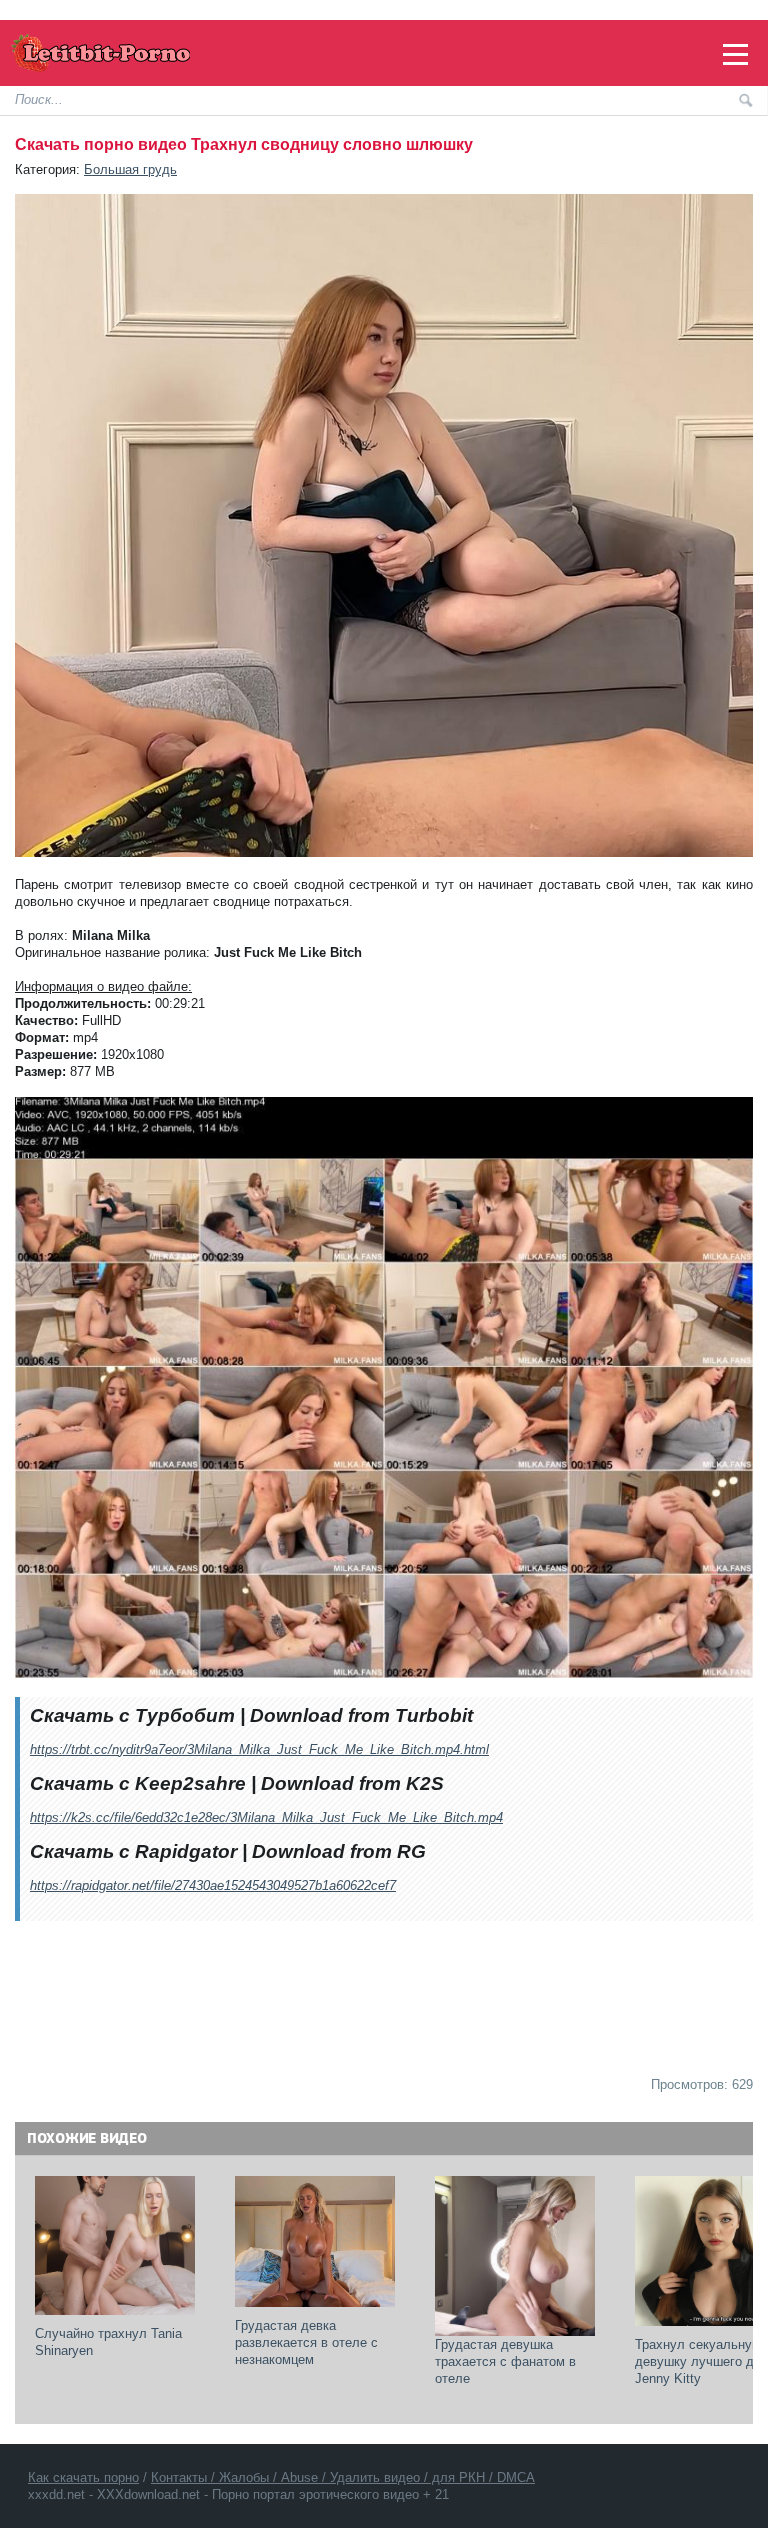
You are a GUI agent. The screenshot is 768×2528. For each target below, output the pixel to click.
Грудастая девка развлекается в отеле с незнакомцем (308, 2342)
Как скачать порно (83, 2477)
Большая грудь (130, 169)
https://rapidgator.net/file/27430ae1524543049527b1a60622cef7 (213, 1885)
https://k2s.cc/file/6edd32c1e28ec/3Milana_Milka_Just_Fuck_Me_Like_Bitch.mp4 (266, 1817)
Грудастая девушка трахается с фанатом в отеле (507, 2361)
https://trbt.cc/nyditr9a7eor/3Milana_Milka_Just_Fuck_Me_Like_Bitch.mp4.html (259, 1749)
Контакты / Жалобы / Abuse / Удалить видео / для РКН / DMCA (343, 2477)
